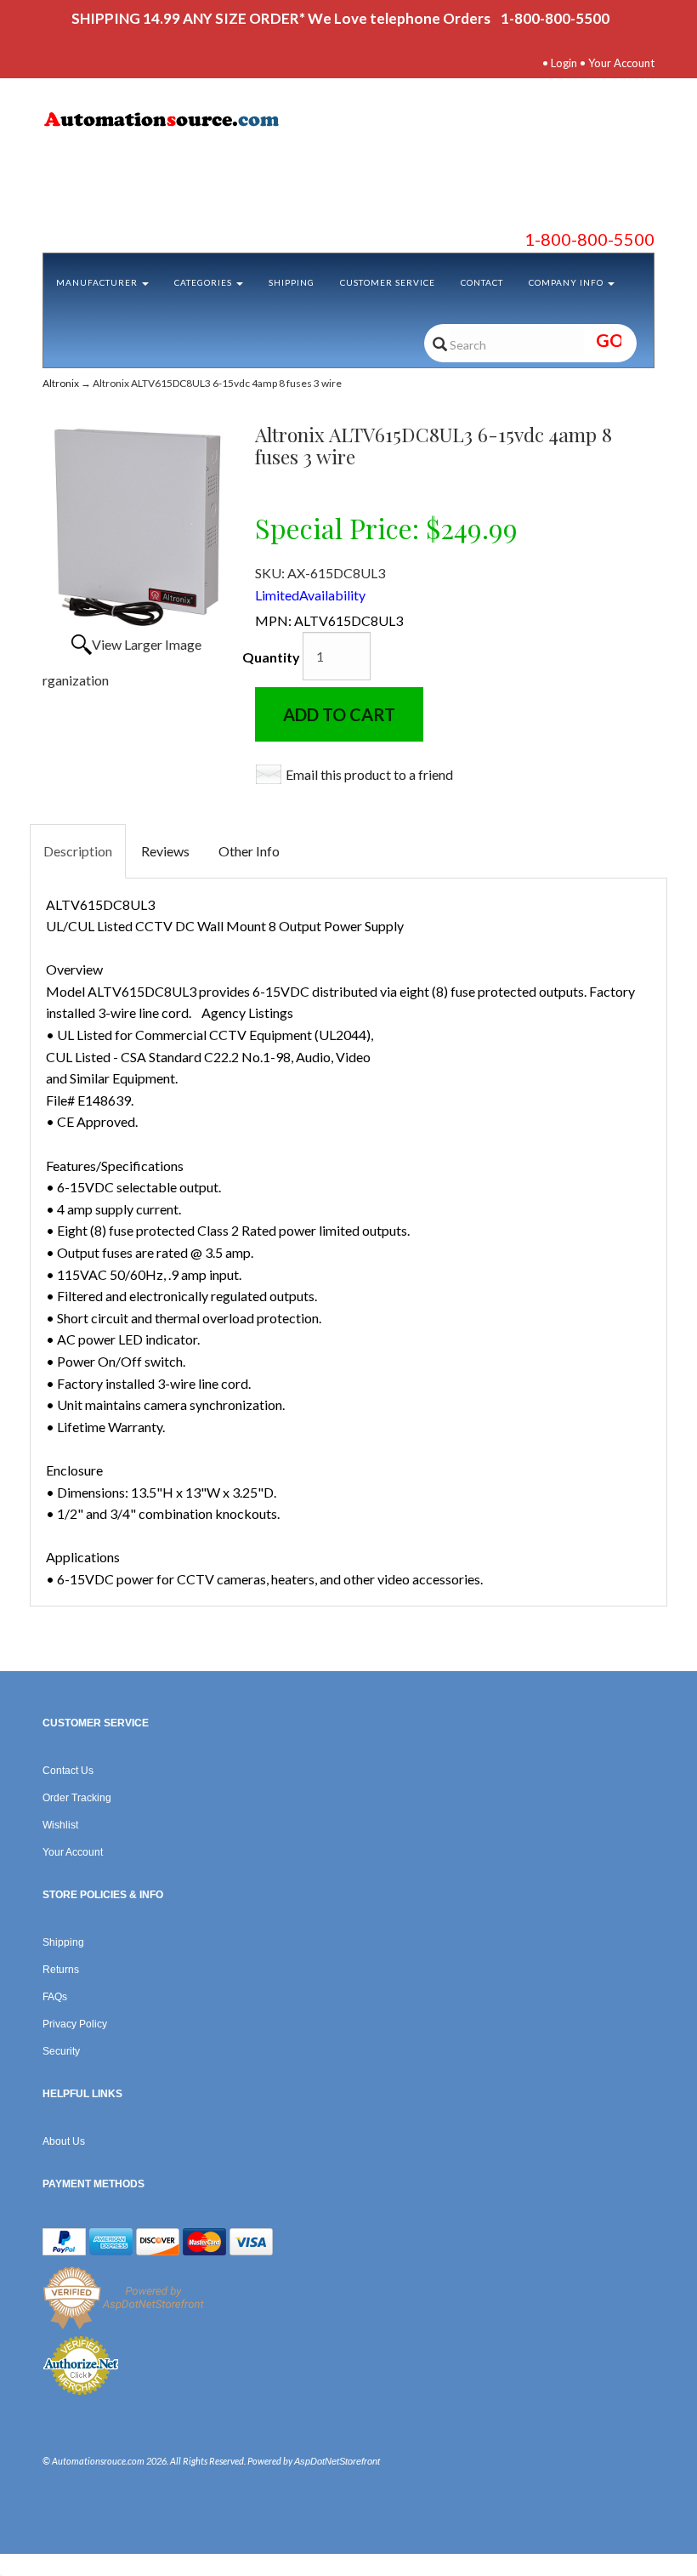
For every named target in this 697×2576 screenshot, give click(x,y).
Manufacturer (98, 282)
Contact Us (68, 1771)
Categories (204, 282)
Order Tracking (77, 1798)
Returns (61, 1970)
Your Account (621, 63)
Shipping (292, 282)
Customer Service (388, 282)
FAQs (55, 1997)
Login (564, 63)
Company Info (567, 282)
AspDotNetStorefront (337, 2461)
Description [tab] (78, 851)
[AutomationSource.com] (348, 122)
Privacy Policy (75, 2024)
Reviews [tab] (165, 851)
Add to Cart (339, 714)
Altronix (61, 383)
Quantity (271, 657)
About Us (64, 2141)
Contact (482, 282)
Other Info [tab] (249, 851)
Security (61, 2051)
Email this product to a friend (369, 774)
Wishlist (60, 1825)
